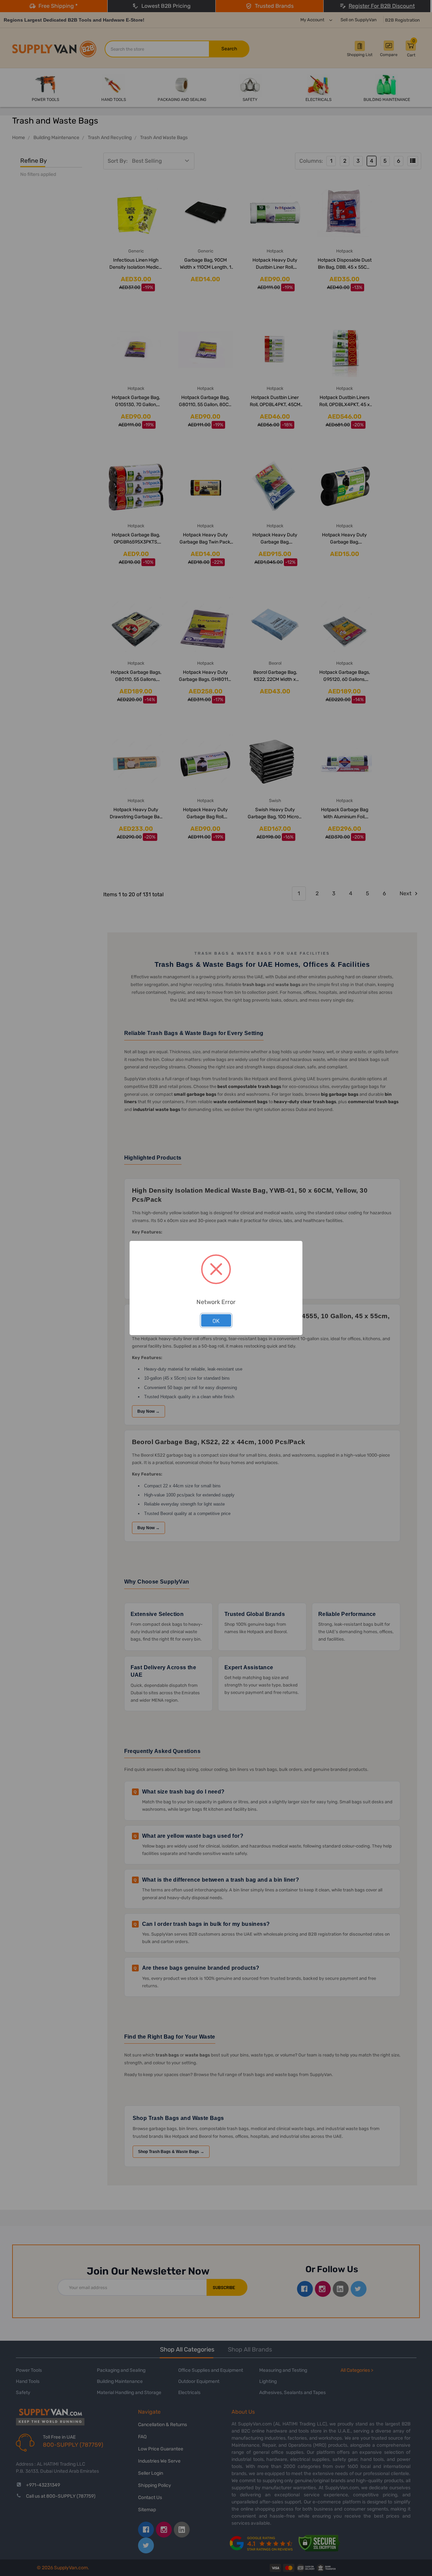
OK (216, 1321)
